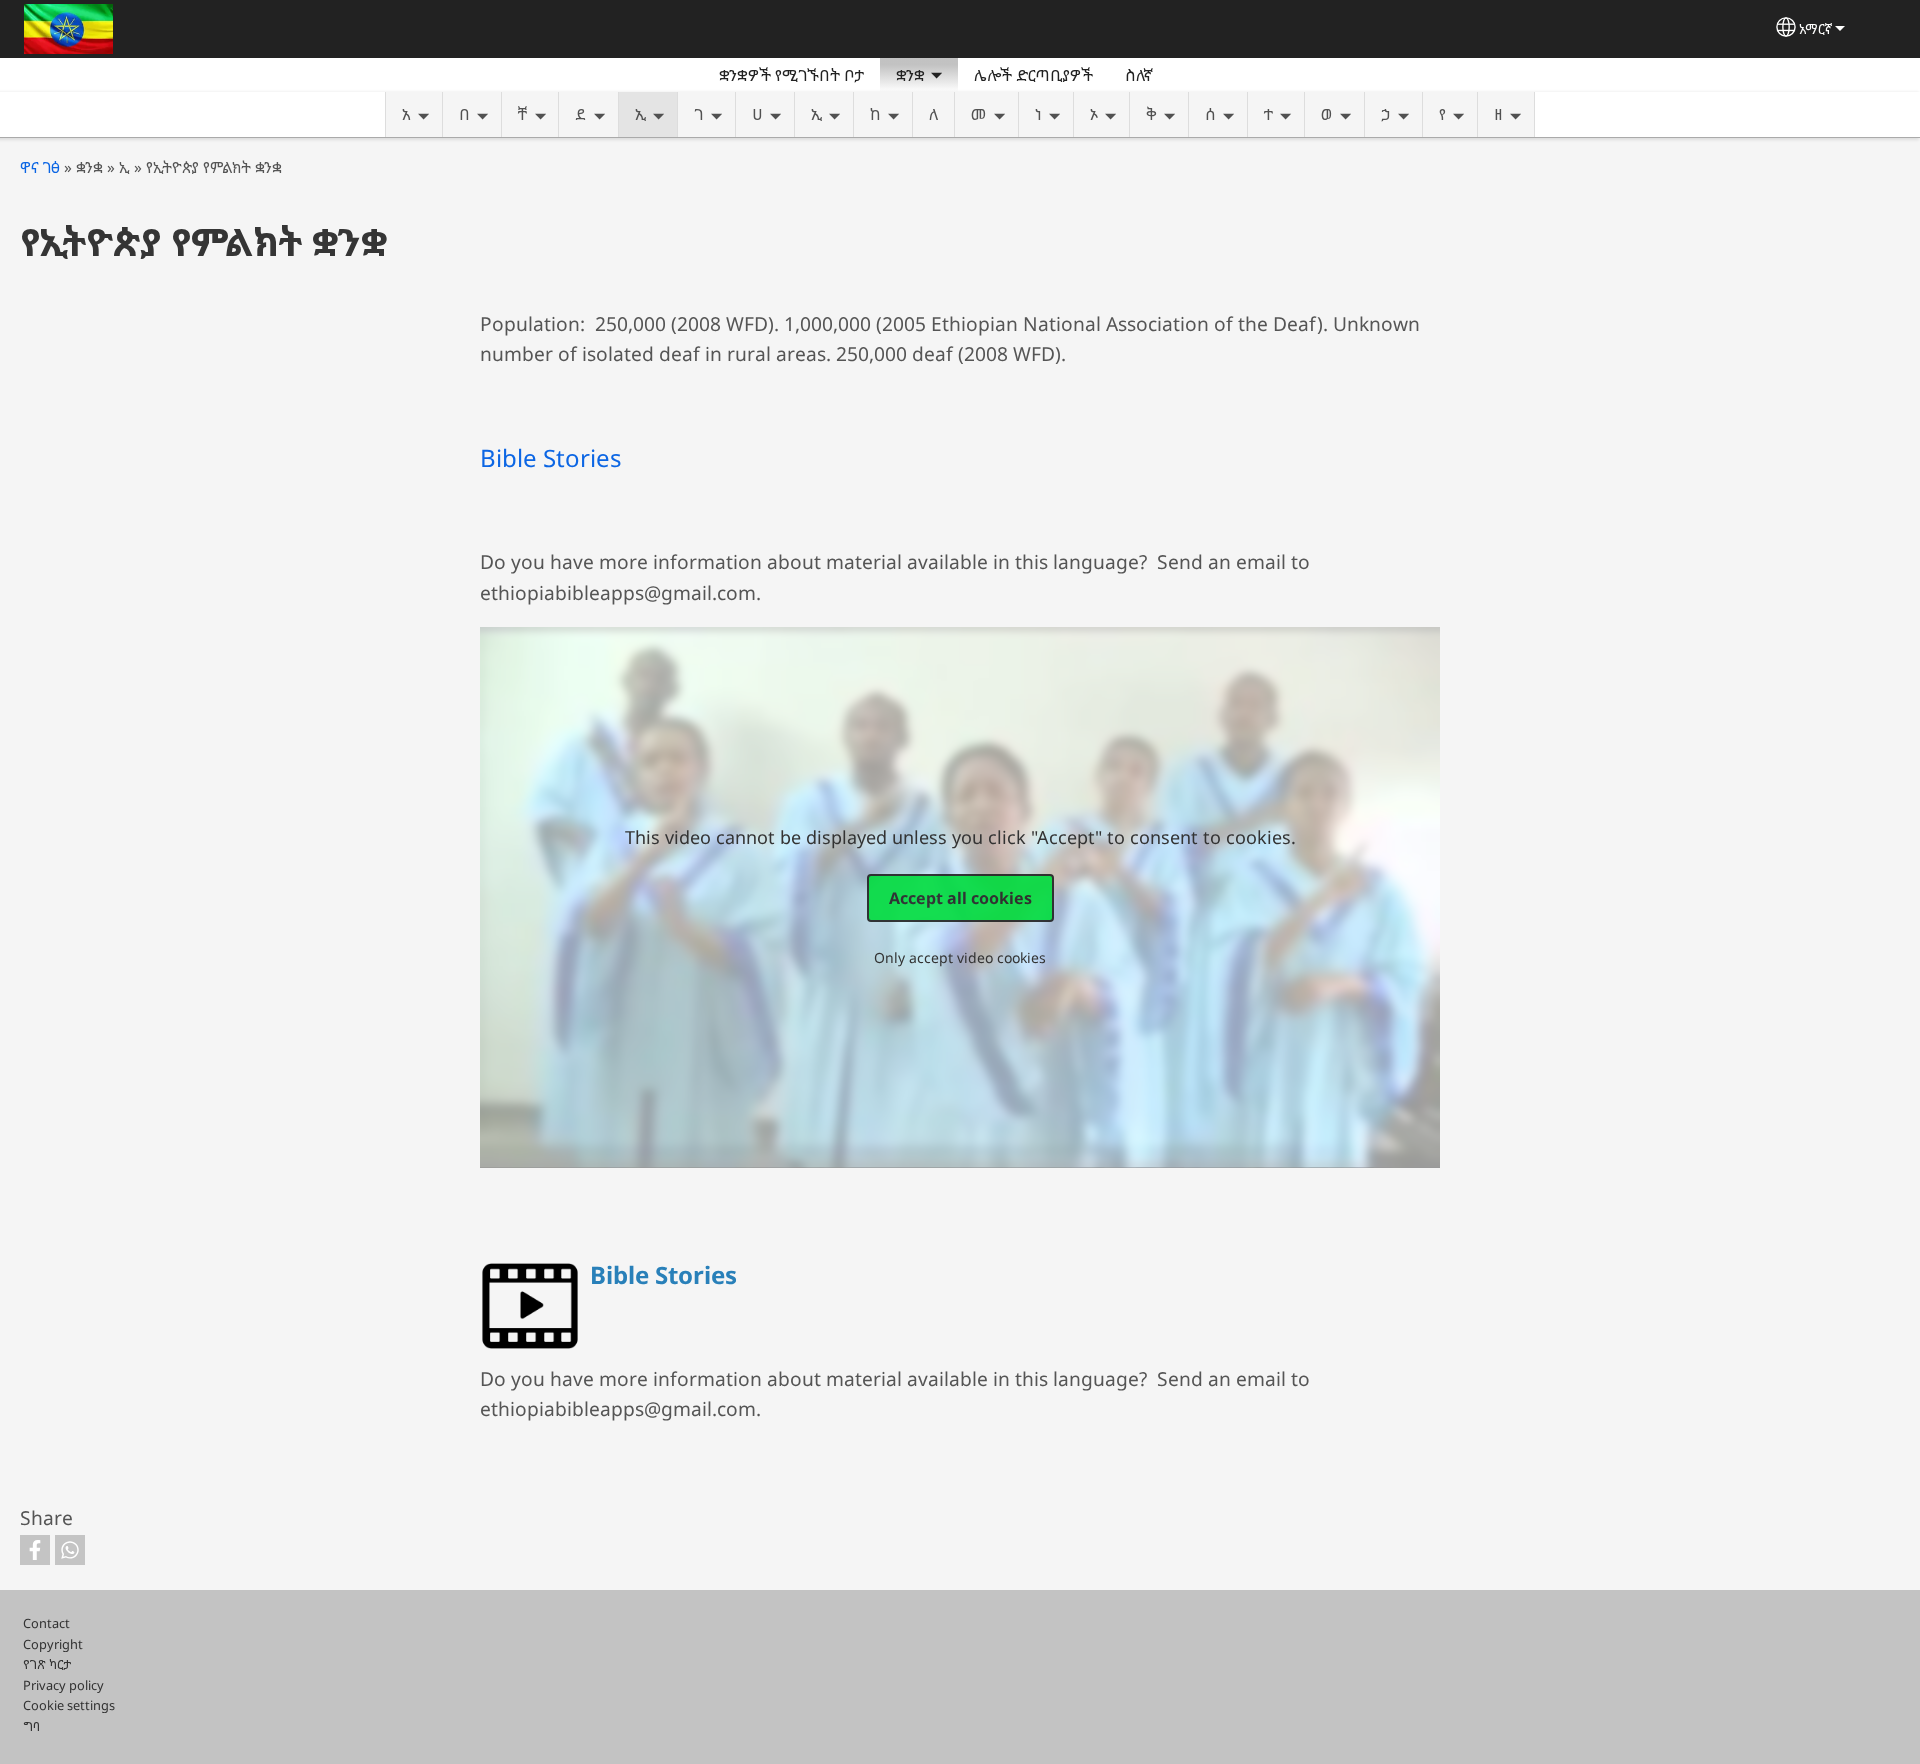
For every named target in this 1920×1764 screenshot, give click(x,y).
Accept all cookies (960, 898)
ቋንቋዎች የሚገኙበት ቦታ (791, 75)
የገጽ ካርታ (47, 1664)
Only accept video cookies (960, 957)
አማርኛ (1815, 28)
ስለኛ (1139, 75)
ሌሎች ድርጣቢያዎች (1033, 75)
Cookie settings (69, 1705)
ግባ (31, 1726)
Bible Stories (551, 457)
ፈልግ (1193, 75)
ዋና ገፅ (40, 167)
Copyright (53, 1644)
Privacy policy (63, 1685)
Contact (46, 1623)
